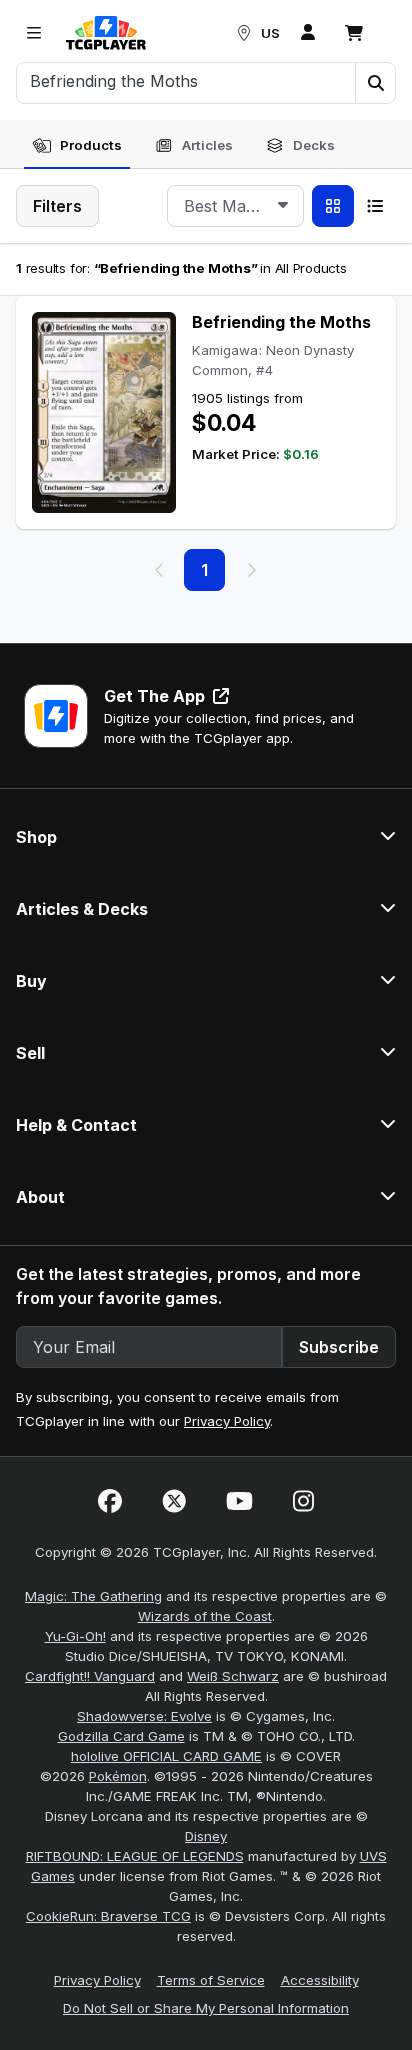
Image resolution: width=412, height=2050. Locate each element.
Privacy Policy (227, 1421)
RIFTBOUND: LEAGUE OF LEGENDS (135, 1856)
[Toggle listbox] (283, 206)
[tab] (77, 146)
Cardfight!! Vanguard (90, 1676)
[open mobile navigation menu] (34, 33)
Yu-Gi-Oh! (75, 1636)
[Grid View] (333, 206)
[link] (106, 33)
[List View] (375, 206)
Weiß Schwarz (233, 1676)
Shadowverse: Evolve (144, 1716)
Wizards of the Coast (205, 1616)
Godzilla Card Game (121, 1736)
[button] (375, 83)
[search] (186, 81)
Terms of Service (211, 1980)
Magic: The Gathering (93, 1596)
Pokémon (118, 1776)
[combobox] (235, 206)
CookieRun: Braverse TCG (108, 1916)
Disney (206, 1836)
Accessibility (320, 1980)
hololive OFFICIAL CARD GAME (166, 1756)
